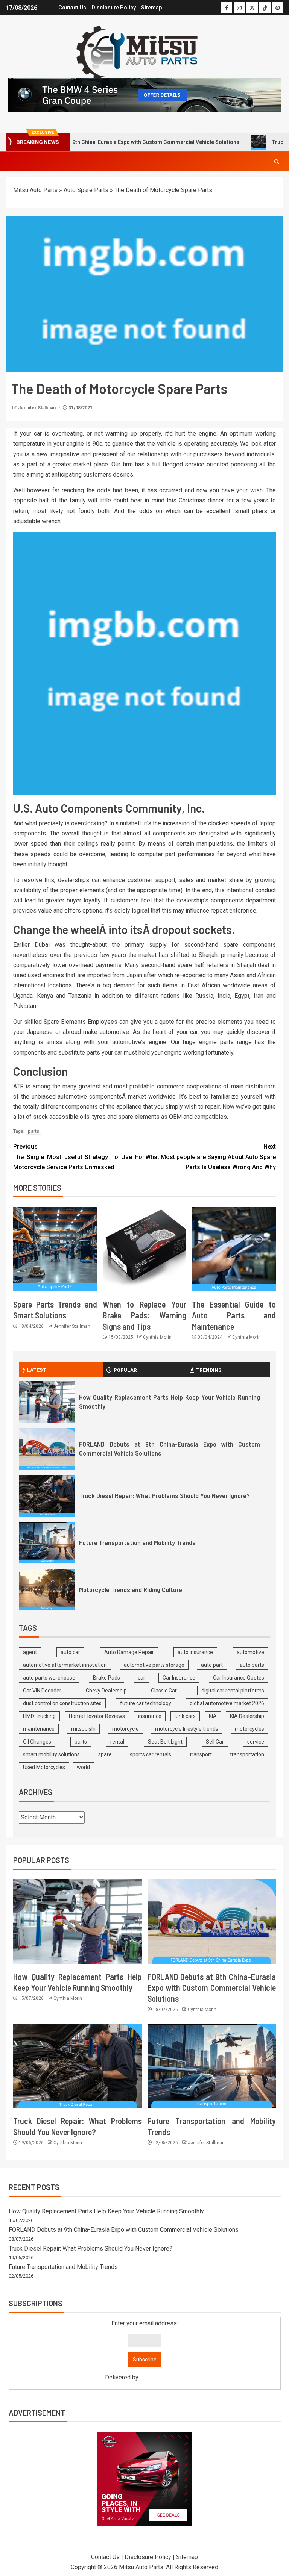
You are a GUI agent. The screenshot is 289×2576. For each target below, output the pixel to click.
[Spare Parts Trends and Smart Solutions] (55, 1249)
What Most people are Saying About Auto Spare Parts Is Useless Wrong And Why (211, 1157)
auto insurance (195, 1652)
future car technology (146, 1703)
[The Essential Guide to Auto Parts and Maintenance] (234, 1249)
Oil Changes (37, 1742)
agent (30, 1652)
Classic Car (164, 1691)
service (256, 1742)
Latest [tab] (37, 1370)
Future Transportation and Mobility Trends (137, 1542)
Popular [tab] (125, 1370)
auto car (70, 1652)
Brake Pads (106, 1678)
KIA (213, 1716)
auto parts (252, 1665)
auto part (212, 1665)
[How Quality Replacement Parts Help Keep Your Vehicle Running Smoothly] (47, 1402)
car (141, 1678)
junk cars (185, 1716)
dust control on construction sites (62, 1703)
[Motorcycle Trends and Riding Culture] (47, 1590)
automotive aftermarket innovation (65, 1665)
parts (33, 1131)
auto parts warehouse (49, 1678)
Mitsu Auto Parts (35, 190)
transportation (247, 1754)
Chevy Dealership (106, 1691)
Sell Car (215, 1742)
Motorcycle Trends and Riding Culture (131, 1589)
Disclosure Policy (114, 8)
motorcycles (249, 1729)
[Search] (277, 162)
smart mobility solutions (51, 1754)
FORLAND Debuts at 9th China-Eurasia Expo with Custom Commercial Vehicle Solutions (212, 1988)
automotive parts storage (154, 1665)
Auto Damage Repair (129, 1652)
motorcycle (125, 1729)
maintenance (39, 1729)
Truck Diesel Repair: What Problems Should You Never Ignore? (164, 1495)
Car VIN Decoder (42, 1691)
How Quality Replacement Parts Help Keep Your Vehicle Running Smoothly (106, 2211)
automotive (250, 1652)
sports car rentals (151, 1754)
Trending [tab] (209, 1370)
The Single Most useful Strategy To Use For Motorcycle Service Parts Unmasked (79, 1157)
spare (105, 1754)
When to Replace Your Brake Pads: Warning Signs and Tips (145, 1315)
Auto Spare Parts (86, 190)
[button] (13, 162)
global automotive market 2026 (227, 1703)
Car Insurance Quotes (239, 1678)
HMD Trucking (39, 1716)
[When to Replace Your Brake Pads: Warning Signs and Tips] (145, 1249)
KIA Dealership (247, 1716)
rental (117, 1742)
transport (201, 1754)
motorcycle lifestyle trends (187, 1729)
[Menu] (13, 162)
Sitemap (151, 8)
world (83, 1767)
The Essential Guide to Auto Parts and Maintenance (234, 1315)
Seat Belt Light (165, 1742)
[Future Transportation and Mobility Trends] (47, 1543)
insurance (150, 1716)
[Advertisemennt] (144, 95)
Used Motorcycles (44, 1767)
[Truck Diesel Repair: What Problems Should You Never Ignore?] (47, 1496)
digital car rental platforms (233, 1691)
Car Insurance (179, 1678)
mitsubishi (83, 1729)
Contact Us (72, 8)
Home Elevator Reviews (97, 1716)
